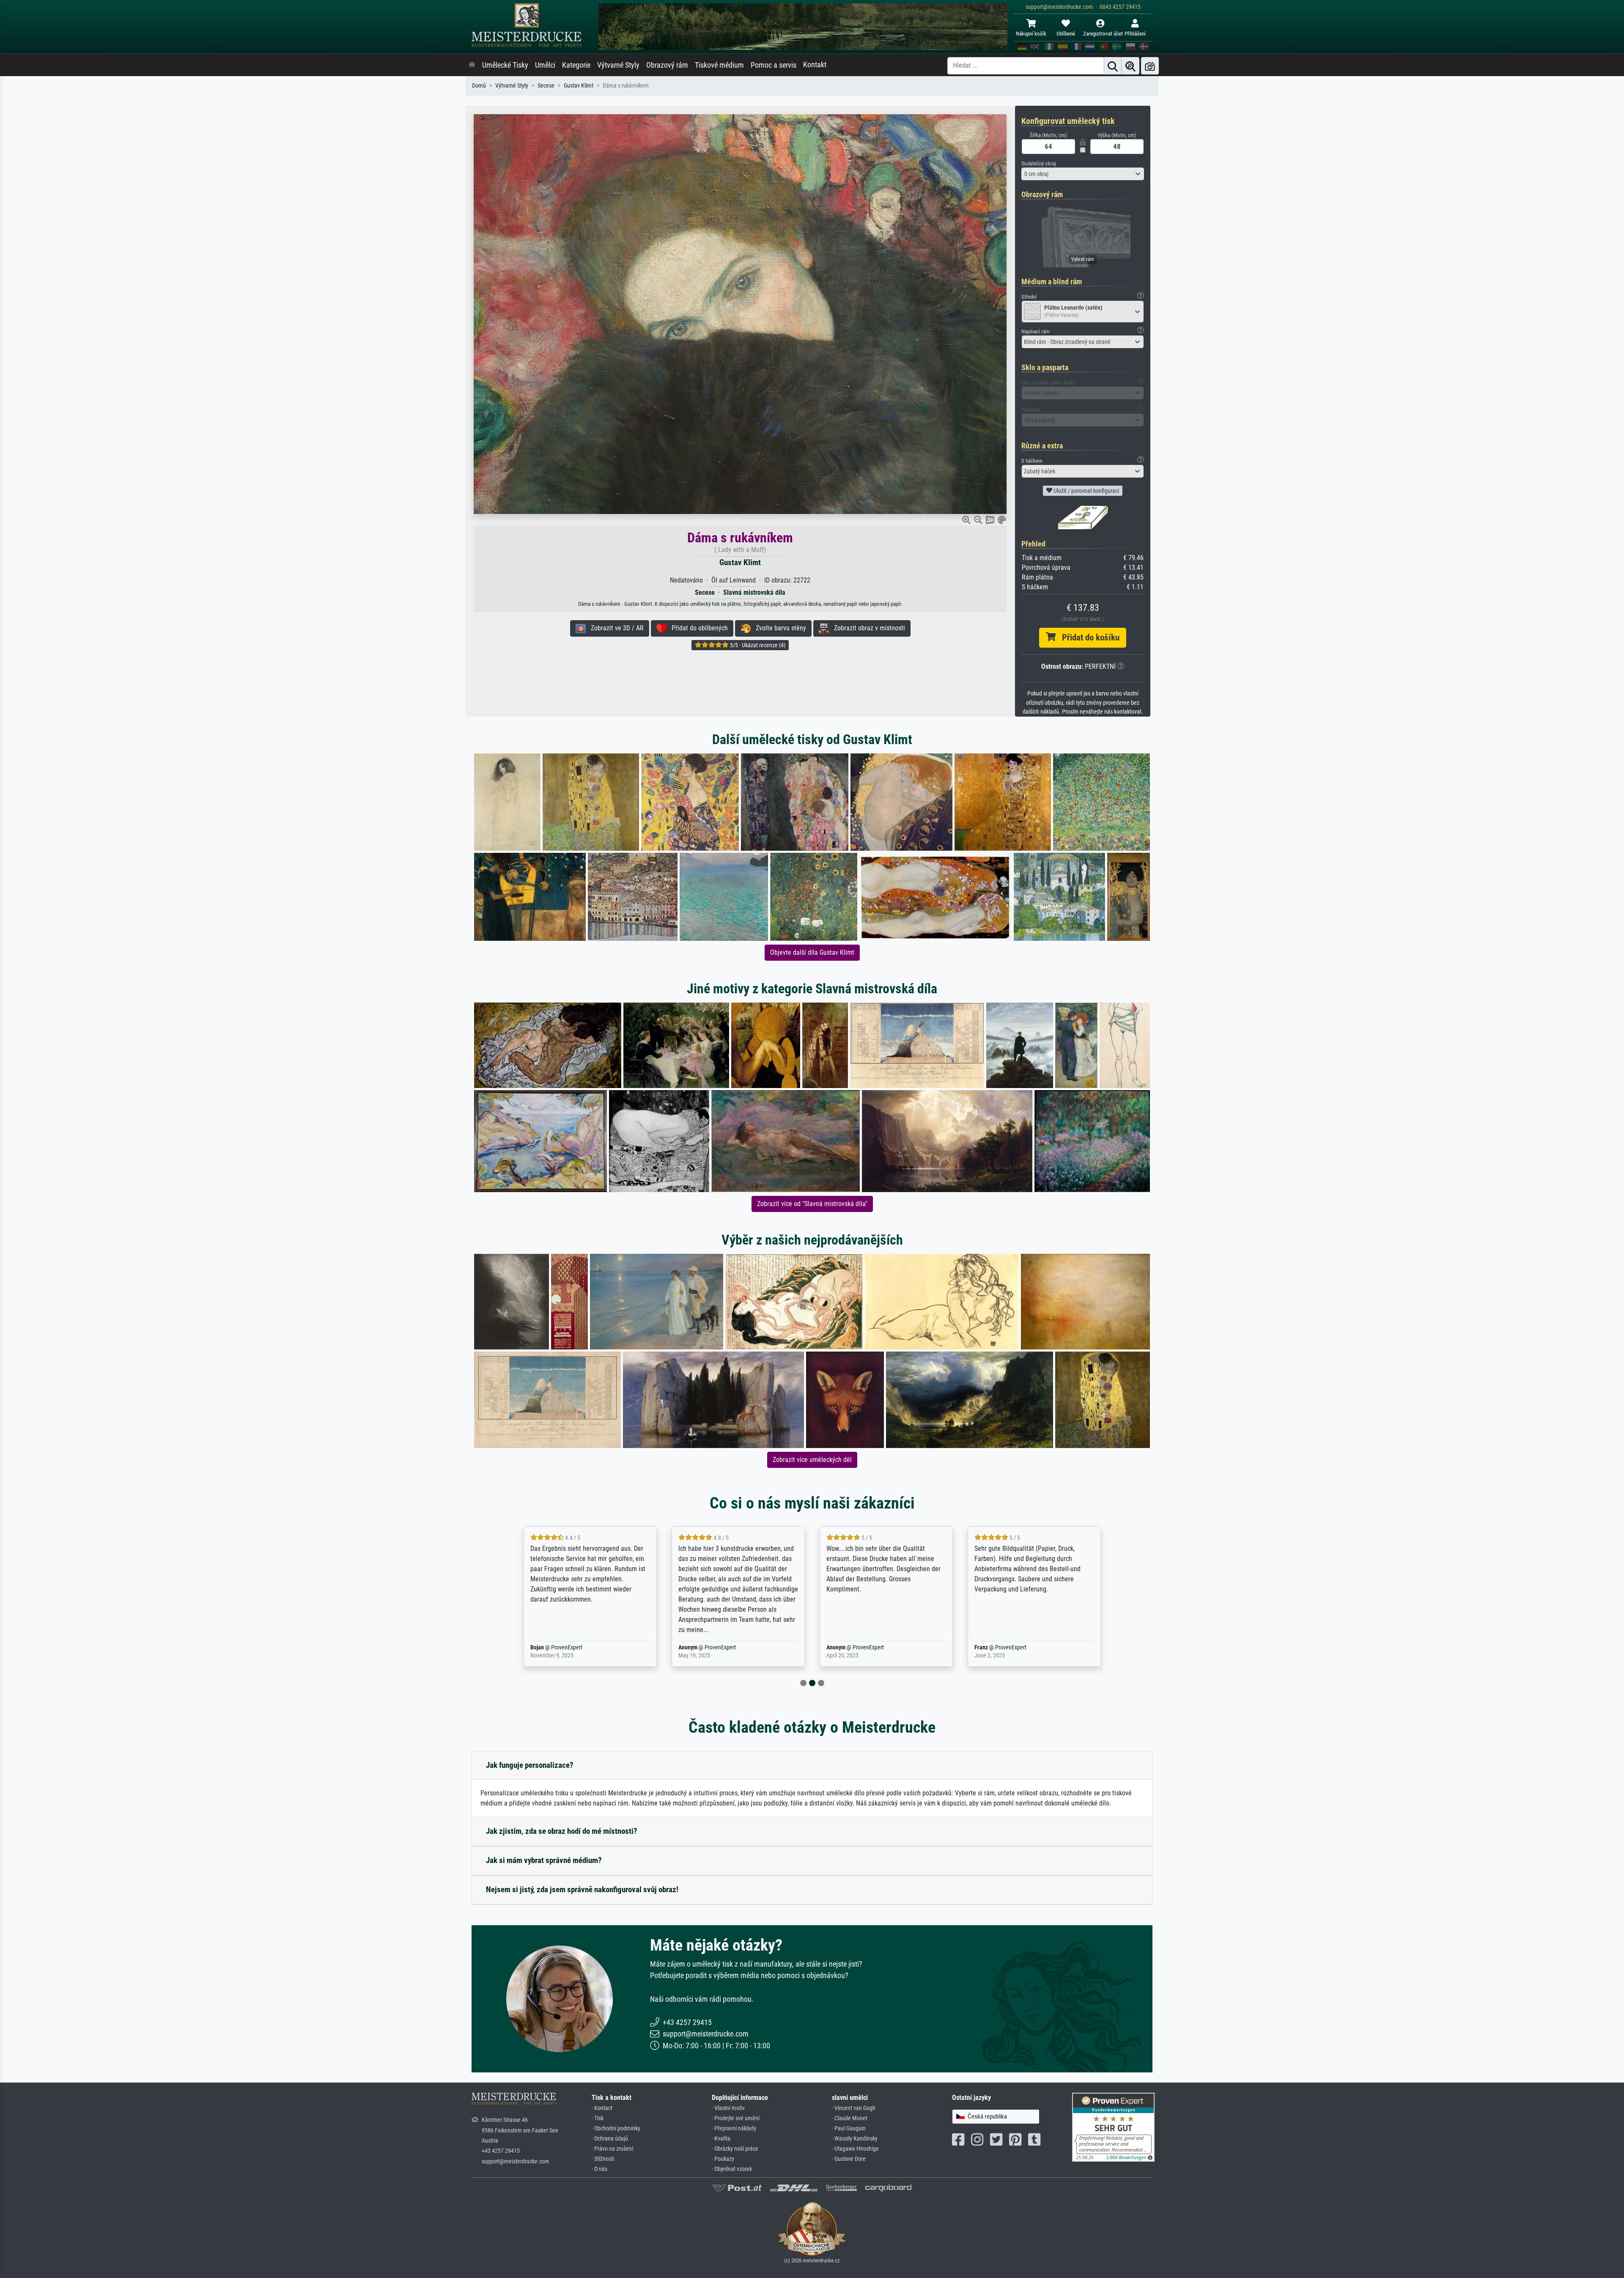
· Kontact (602, 2108)
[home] (472, 65)
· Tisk (598, 2118)
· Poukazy (723, 2159)
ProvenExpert (572, 1647)
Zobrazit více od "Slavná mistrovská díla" (812, 1204)
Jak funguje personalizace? (530, 1765)
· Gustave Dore (849, 2159)
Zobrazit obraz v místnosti (867, 628)
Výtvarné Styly (618, 65)
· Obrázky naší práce (735, 2149)
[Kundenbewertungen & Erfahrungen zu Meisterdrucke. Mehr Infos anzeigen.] (1113, 2126)
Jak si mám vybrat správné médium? (544, 1860)
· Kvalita (721, 2139)
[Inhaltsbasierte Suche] (1130, 66)
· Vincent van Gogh (854, 2108)
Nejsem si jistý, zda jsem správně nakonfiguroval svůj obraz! (582, 1889)
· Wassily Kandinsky (855, 2139)
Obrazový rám (667, 65)
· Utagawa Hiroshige (855, 2149)
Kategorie (576, 65)
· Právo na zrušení (612, 2149)
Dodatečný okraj (1039, 163)
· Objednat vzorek (732, 2169)
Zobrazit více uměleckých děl (812, 1460)
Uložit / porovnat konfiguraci (1086, 491)
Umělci (545, 65)
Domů (479, 86)
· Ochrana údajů (610, 2139)
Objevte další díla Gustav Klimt (812, 952)
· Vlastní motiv (728, 2108)
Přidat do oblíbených (697, 628)
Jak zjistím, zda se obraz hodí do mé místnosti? (562, 1831)
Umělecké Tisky (505, 65)
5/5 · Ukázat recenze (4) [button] (757, 645)
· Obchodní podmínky (616, 2128)
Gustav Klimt (579, 86)
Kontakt (815, 65)
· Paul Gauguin (849, 2128)
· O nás (599, 2169)
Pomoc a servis (774, 65)
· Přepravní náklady (734, 2128)
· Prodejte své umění (736, 2118)
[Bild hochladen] (1150, 66)
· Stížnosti (603, 2159)
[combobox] (1083, 174)
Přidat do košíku (1088, 638)
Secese (546, 86)
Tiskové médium (719, 65)
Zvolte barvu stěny (778, 628)
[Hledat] (1113, 66)
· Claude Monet (850, 2118)
